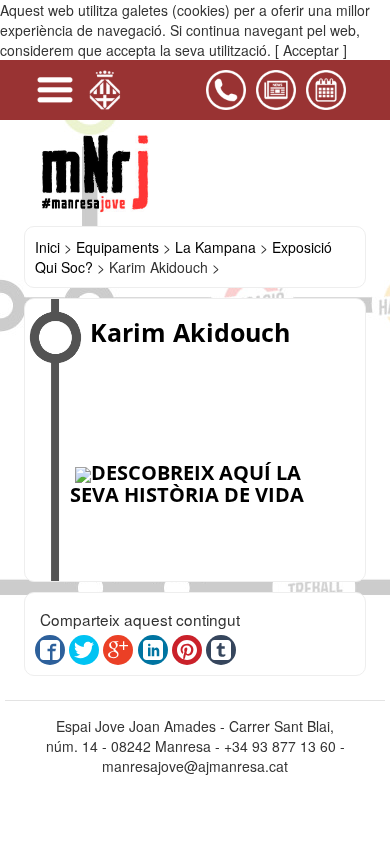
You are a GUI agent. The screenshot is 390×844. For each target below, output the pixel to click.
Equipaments (117, 247)
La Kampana (215, 247)
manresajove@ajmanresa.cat (195, 766)
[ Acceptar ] (311, 50)
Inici (47, 247)
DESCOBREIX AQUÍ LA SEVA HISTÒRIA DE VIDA (187, 483)
